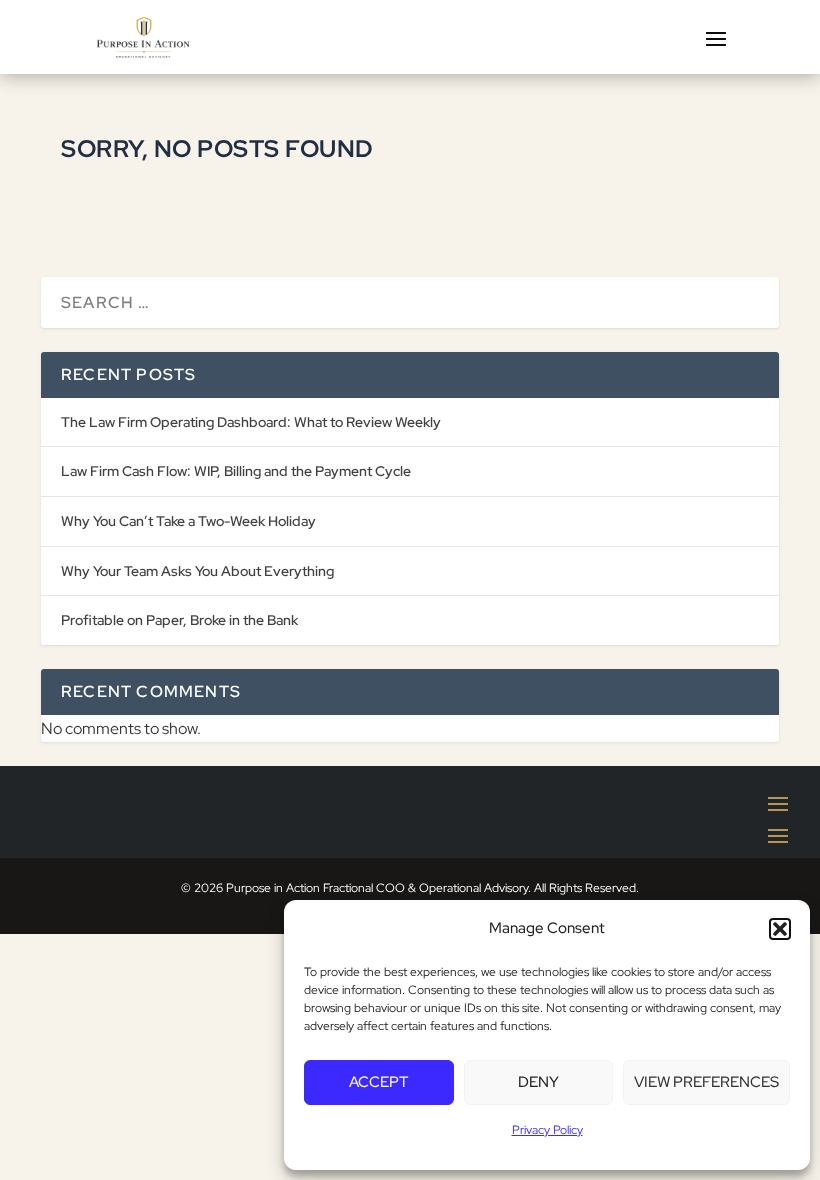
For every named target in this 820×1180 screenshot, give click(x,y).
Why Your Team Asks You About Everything (197, 571)
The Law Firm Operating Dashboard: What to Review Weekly (251, 422)
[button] (780, 929)
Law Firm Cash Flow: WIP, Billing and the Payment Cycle (236, 471)
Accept (378, 1082)
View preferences (706, 1082)
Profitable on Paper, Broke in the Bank (179, 620)
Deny (538, 1082)
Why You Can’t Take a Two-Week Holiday (188, 521)
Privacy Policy (547, 1130)
